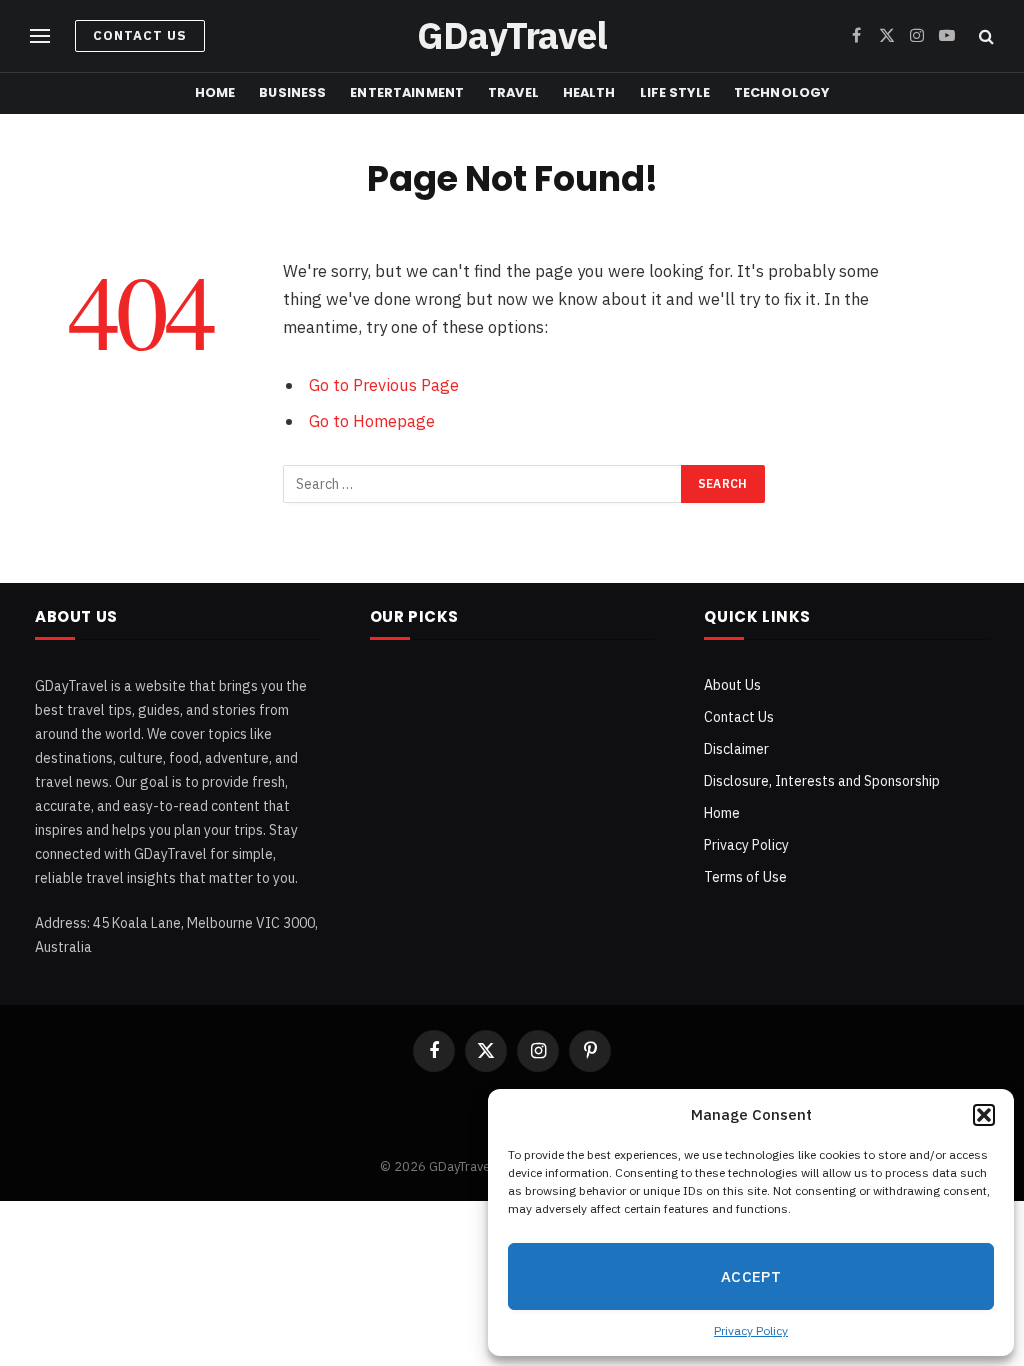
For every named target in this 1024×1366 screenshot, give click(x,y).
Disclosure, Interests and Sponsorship (822, 781)
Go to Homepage (372, 421)
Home (215, 92)
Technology (781, 92)
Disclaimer (736, 749)
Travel (513, 92)
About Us (732, 685)
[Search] (984, 36)
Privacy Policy (751, 1330)
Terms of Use (745, 877)
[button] (984, 1115)
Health (589, 92)
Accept (751, 1276)
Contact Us (140, 35)
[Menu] (40, 36)
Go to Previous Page (384, 385)
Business (292, 92)
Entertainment (407, 92)
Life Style (675, 92)
